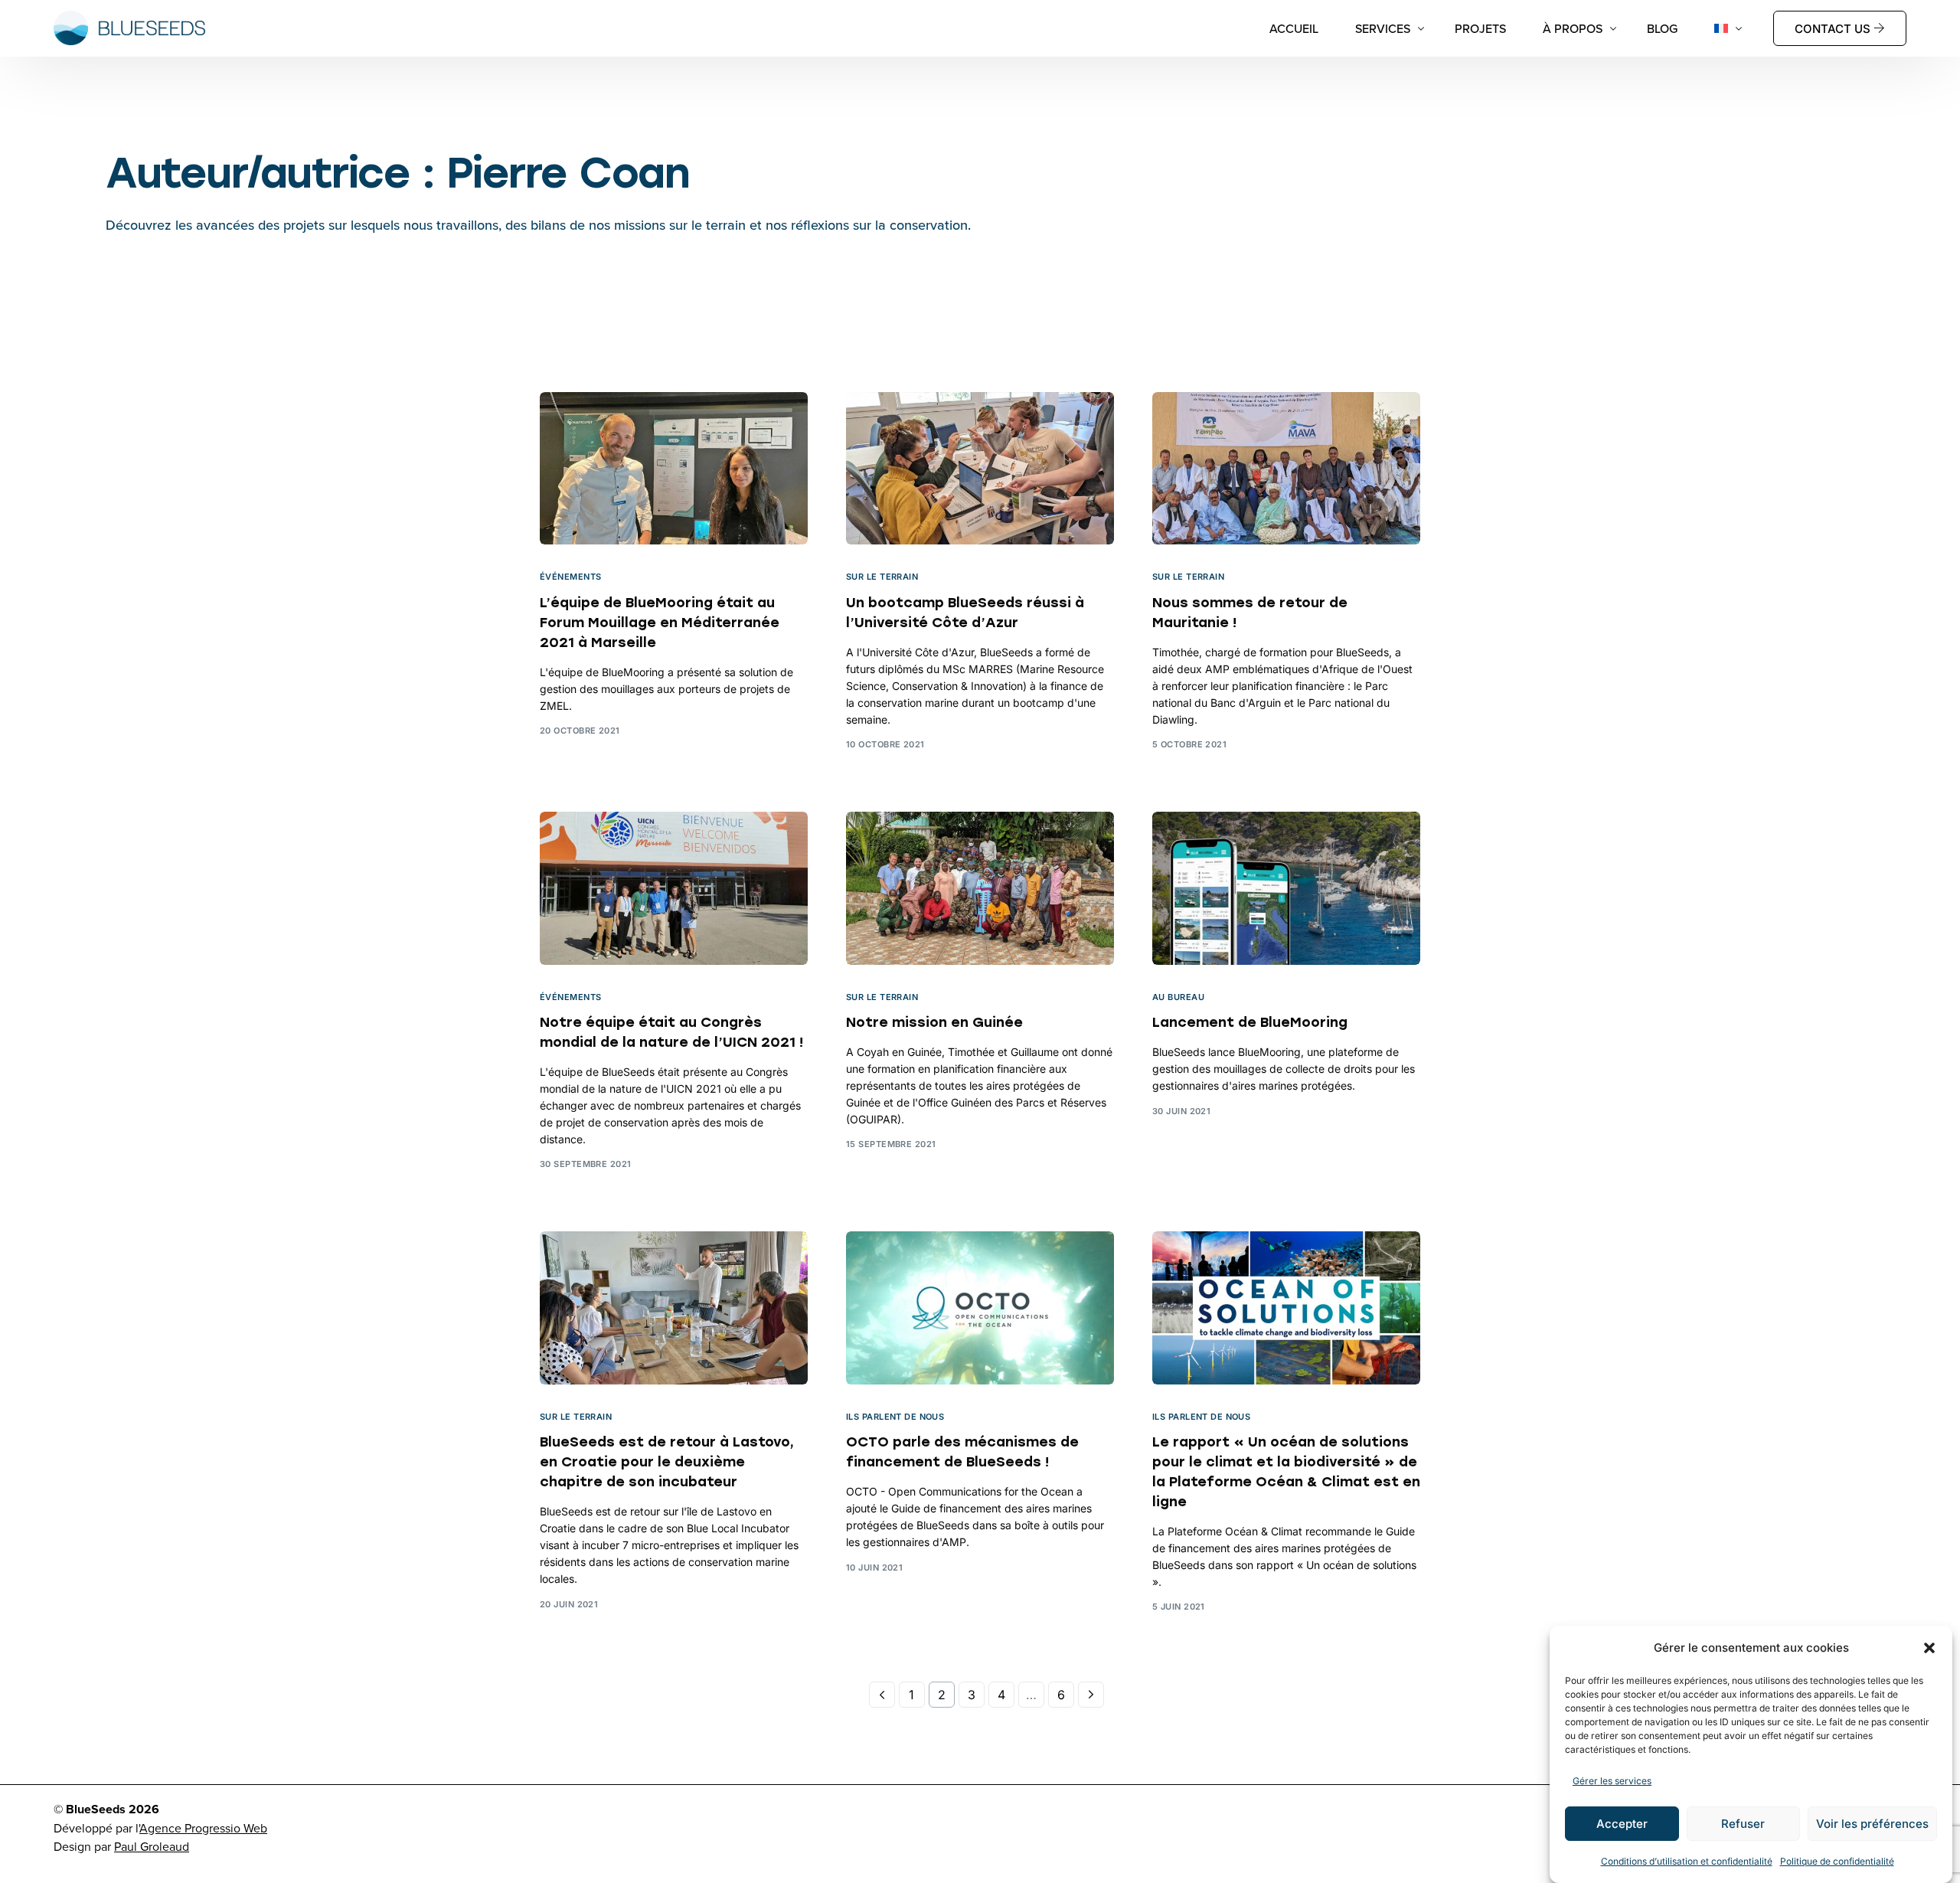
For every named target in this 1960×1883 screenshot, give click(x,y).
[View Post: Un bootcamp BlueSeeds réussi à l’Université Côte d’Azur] (980, 469)
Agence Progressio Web (203, 1828)
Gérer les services (1612, 1781)
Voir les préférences (1872, 1824)
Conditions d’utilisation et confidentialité (1687, 1861)
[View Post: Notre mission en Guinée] (980, 888)
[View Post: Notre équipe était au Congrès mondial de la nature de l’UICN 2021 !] (674, 888)
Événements (570, 577)
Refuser (1743, 1824)
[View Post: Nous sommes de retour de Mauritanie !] (1286, 469)
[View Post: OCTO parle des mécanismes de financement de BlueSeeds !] (980, 1308)
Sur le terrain (882, 577)
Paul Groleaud (152, 1846)
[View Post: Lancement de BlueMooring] (1286, 888)
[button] (1929, 1648)
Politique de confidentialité (1837, 1861)
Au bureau (1178, 997)
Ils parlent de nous (895, 1417)
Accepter (1622, 1824)
